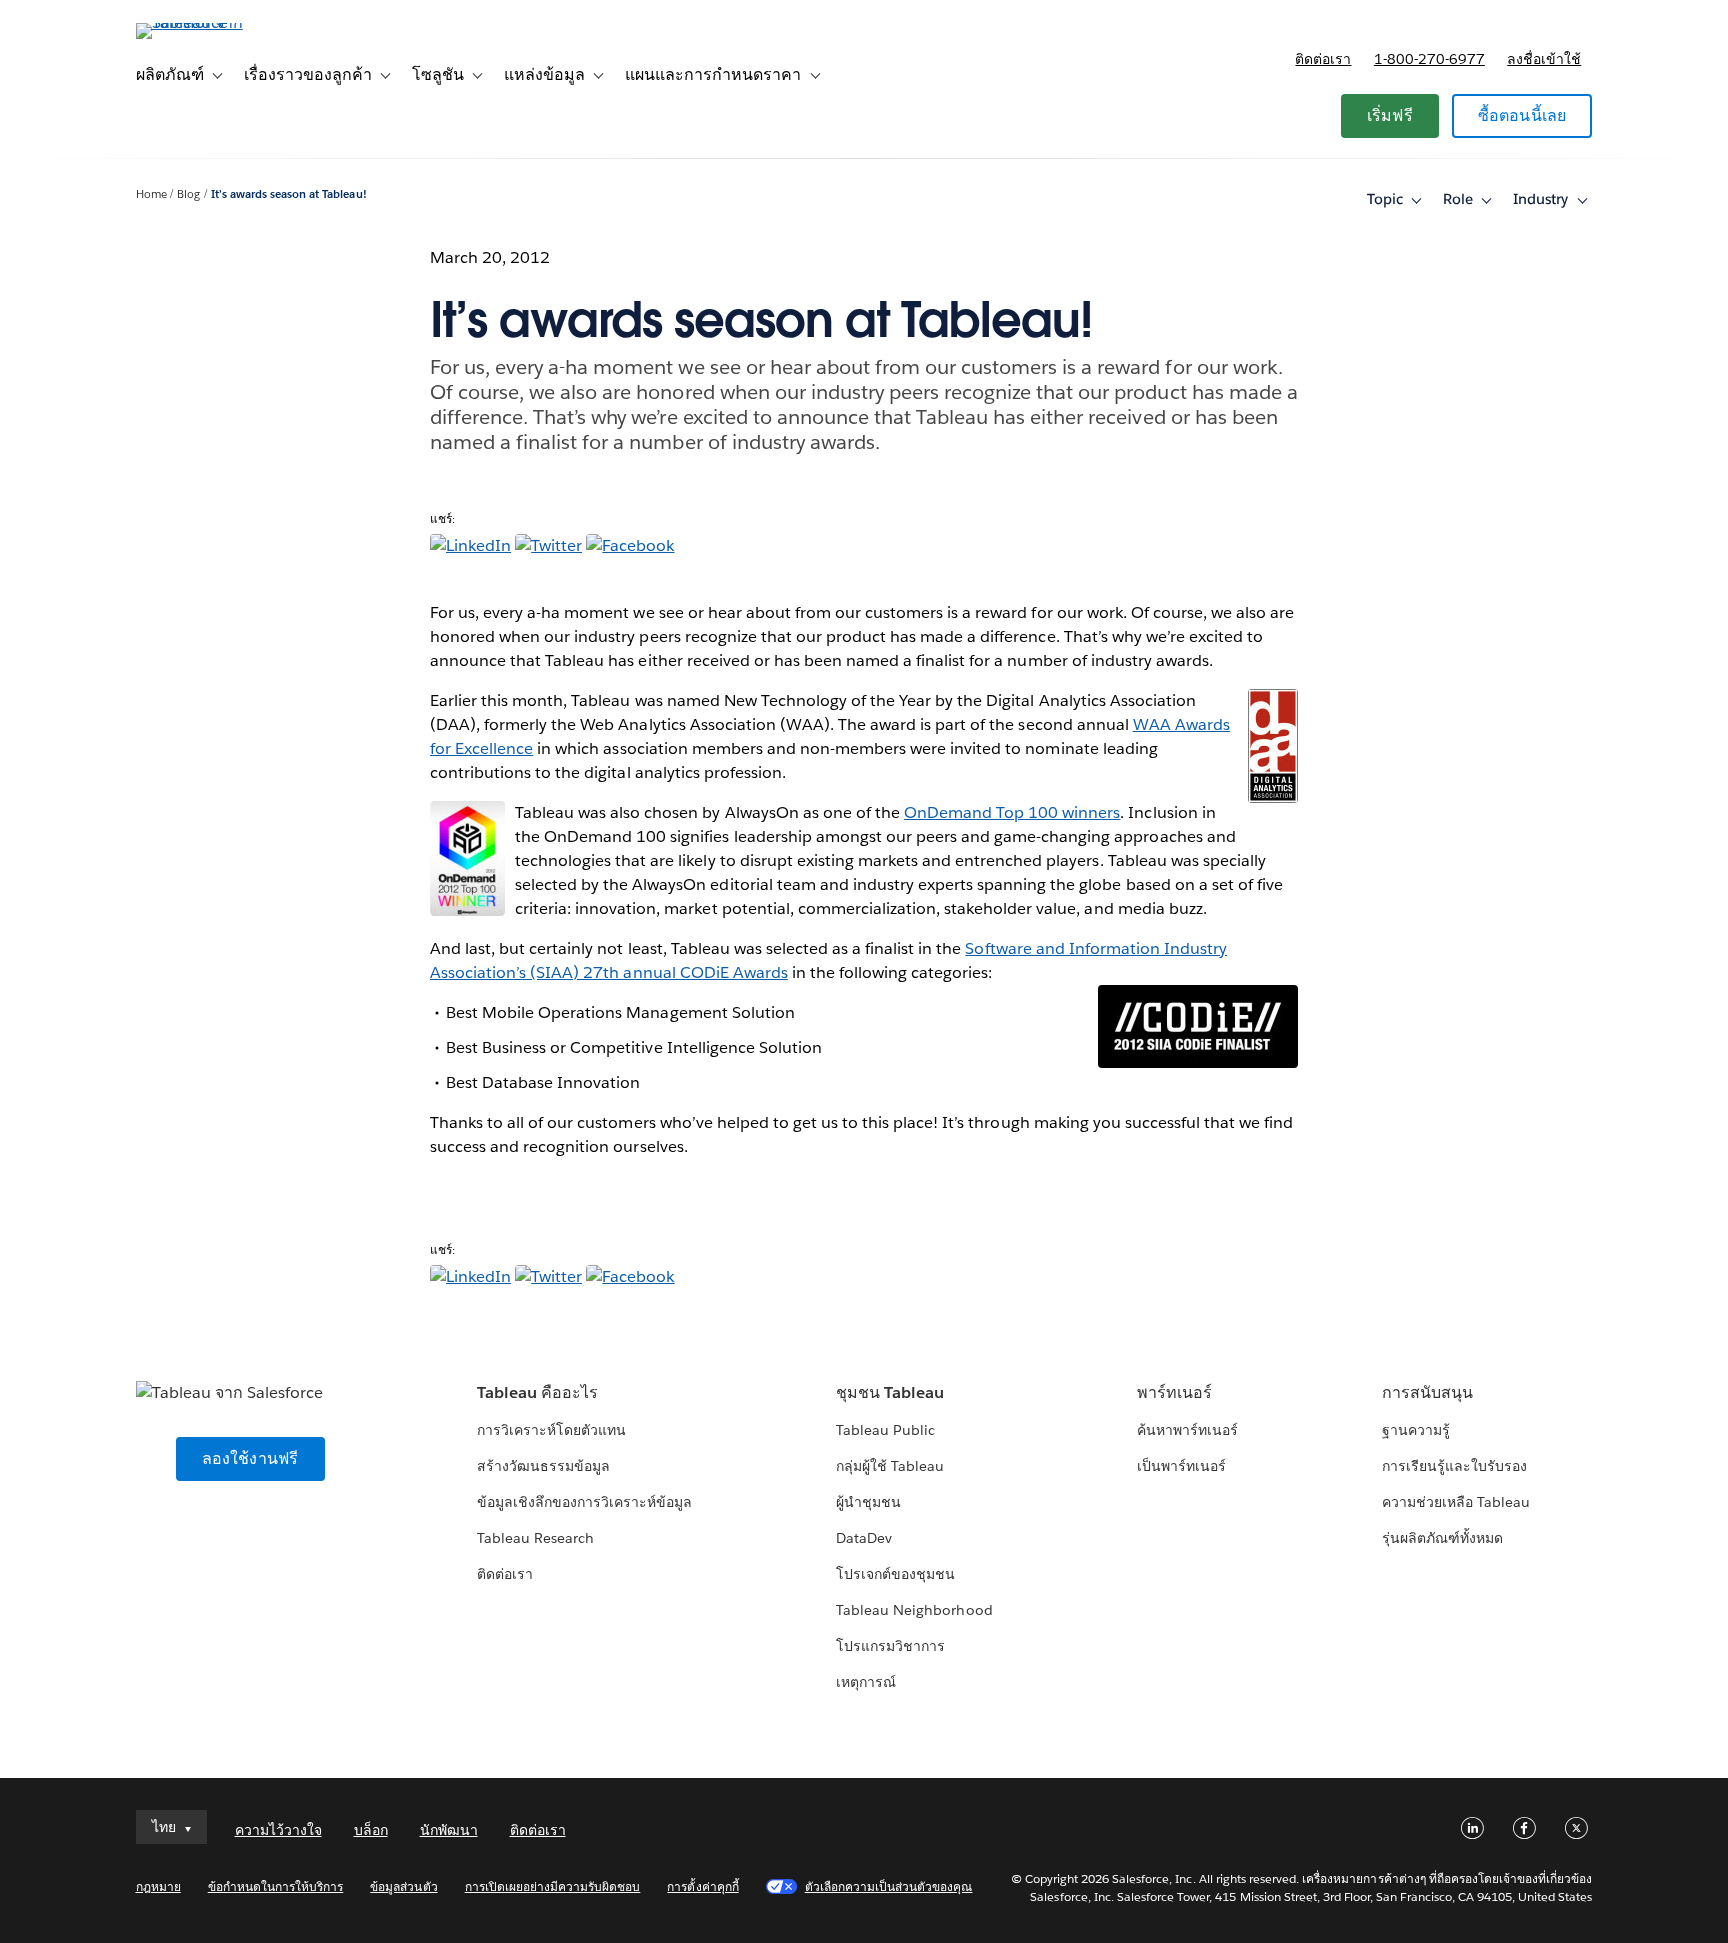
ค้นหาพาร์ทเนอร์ (1187, 1430)
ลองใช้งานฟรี (250, 1458)
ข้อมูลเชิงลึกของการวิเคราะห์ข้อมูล (585, 1502)
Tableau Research (535, 1538)
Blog (188, 194)
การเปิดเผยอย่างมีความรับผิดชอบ (553, 1886)
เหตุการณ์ (866, 1682)
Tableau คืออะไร (537, 1392)
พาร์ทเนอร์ (1174, 1392)
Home (151, 194)
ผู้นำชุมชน (868, 1502)
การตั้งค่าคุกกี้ (702, 1886)
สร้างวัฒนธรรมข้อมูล (543, 1466)
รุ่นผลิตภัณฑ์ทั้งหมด (1442, 1538)
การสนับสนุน (1427, 1392)
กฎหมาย (158, 1886)
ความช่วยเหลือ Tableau (1456, 1502)
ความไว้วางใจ (278, 1830)
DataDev (864, 1538)
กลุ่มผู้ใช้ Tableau (890, 1466)
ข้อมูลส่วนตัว (403, 1886)
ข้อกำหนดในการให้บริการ (276, 1886)
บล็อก (371, 1830)
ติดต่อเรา (1323, 59)
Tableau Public (885, 1430)
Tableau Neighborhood (914, 1610)
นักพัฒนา (449, 1830)
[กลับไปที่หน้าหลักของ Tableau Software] (221, 22)
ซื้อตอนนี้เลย (1522, 115)
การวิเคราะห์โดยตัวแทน (551, 1430)
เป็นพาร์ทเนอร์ (1181, 1466)
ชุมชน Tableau (890, 1392)
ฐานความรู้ (1416, 1430)
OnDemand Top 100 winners (1012, 812)
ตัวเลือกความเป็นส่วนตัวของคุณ (889, 1886)
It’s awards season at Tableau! (289, 194)
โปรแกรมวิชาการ (890, 1646)
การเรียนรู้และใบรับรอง (1454, 1466)
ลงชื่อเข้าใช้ (1544, 59)
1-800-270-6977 (1429, 59)
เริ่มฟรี (1390, 115)
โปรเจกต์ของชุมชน (895, 1574)
